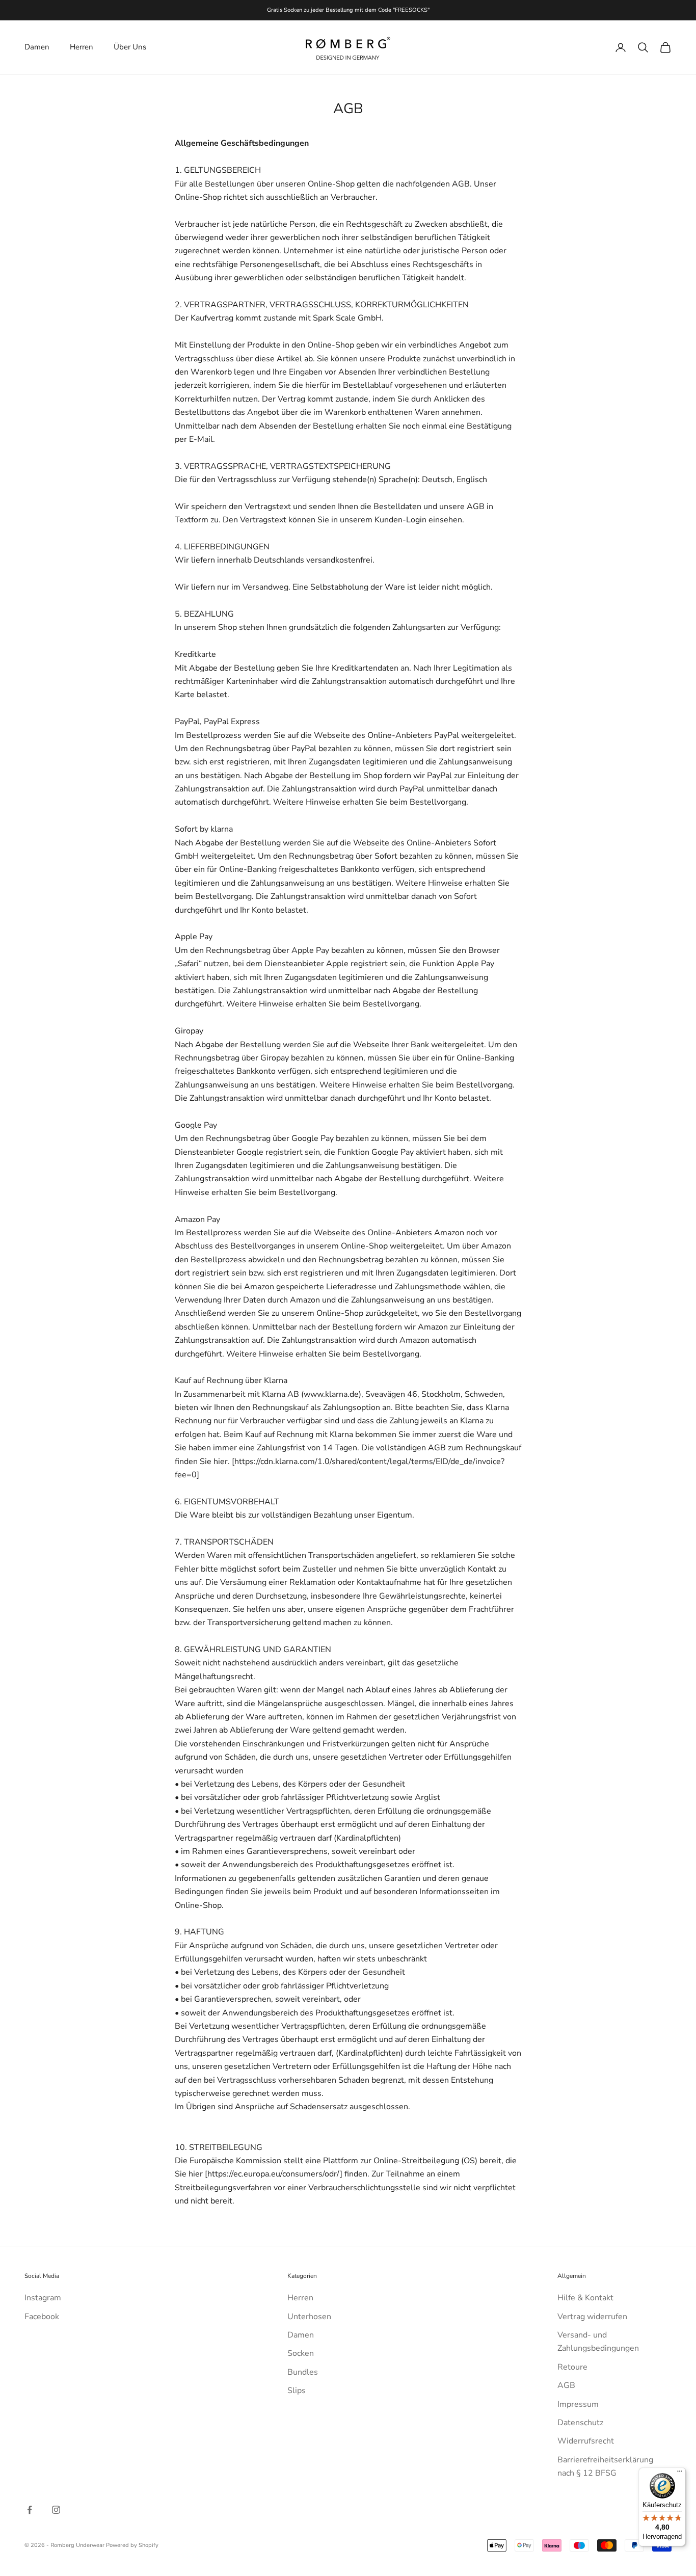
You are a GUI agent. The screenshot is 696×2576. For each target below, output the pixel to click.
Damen (37, 47)
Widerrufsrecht (586, 2441)
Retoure (572, 2367)
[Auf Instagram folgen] (56, 2510)
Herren (82, 47)
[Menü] (680, 2474)
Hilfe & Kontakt (585, 2298)
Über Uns (130, 47)
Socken (301, 2353)
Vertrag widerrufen (592, 2317)
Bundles (303, 2372)
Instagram (43, 2298)
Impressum (578, 2404)
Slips (297, 2391)
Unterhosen (309, 2317)
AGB (566, 2385)
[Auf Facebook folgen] (30, 2510)
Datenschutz (580, 2423)
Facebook (42, 2317)
